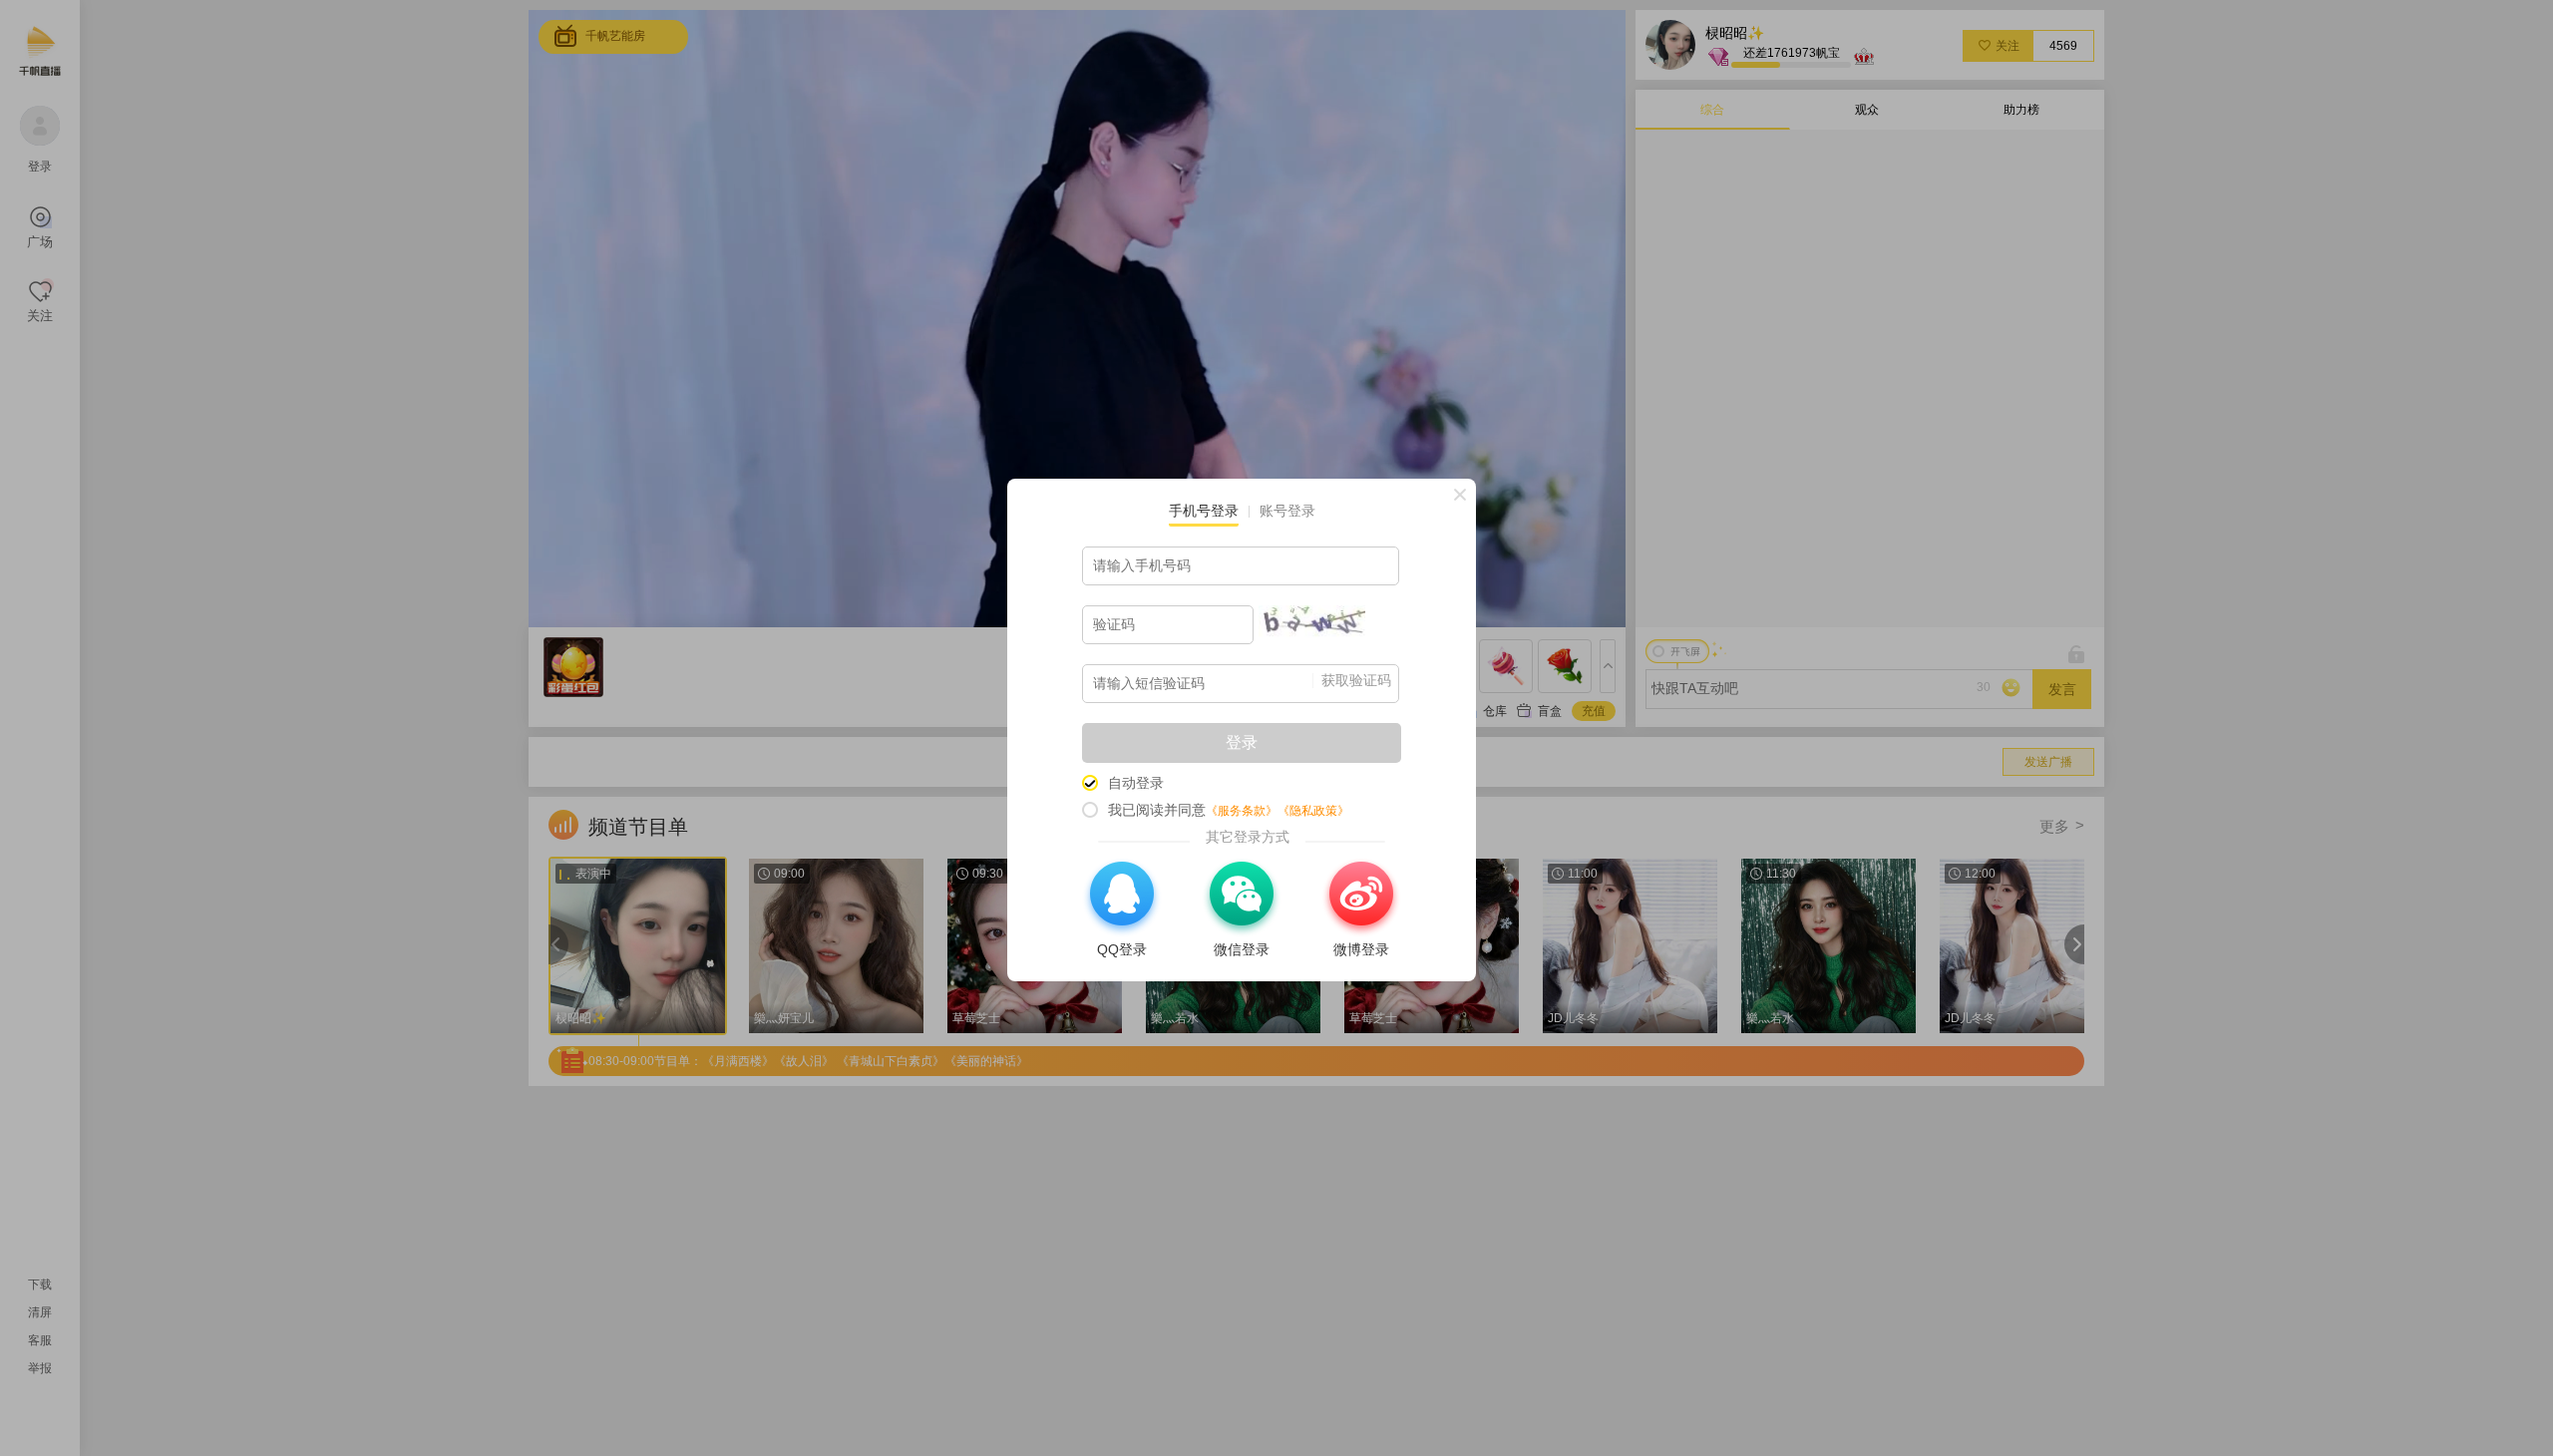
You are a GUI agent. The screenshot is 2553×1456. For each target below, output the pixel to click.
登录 (1242, 742)
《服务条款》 (1242, 811)
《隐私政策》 (1313, 811)
